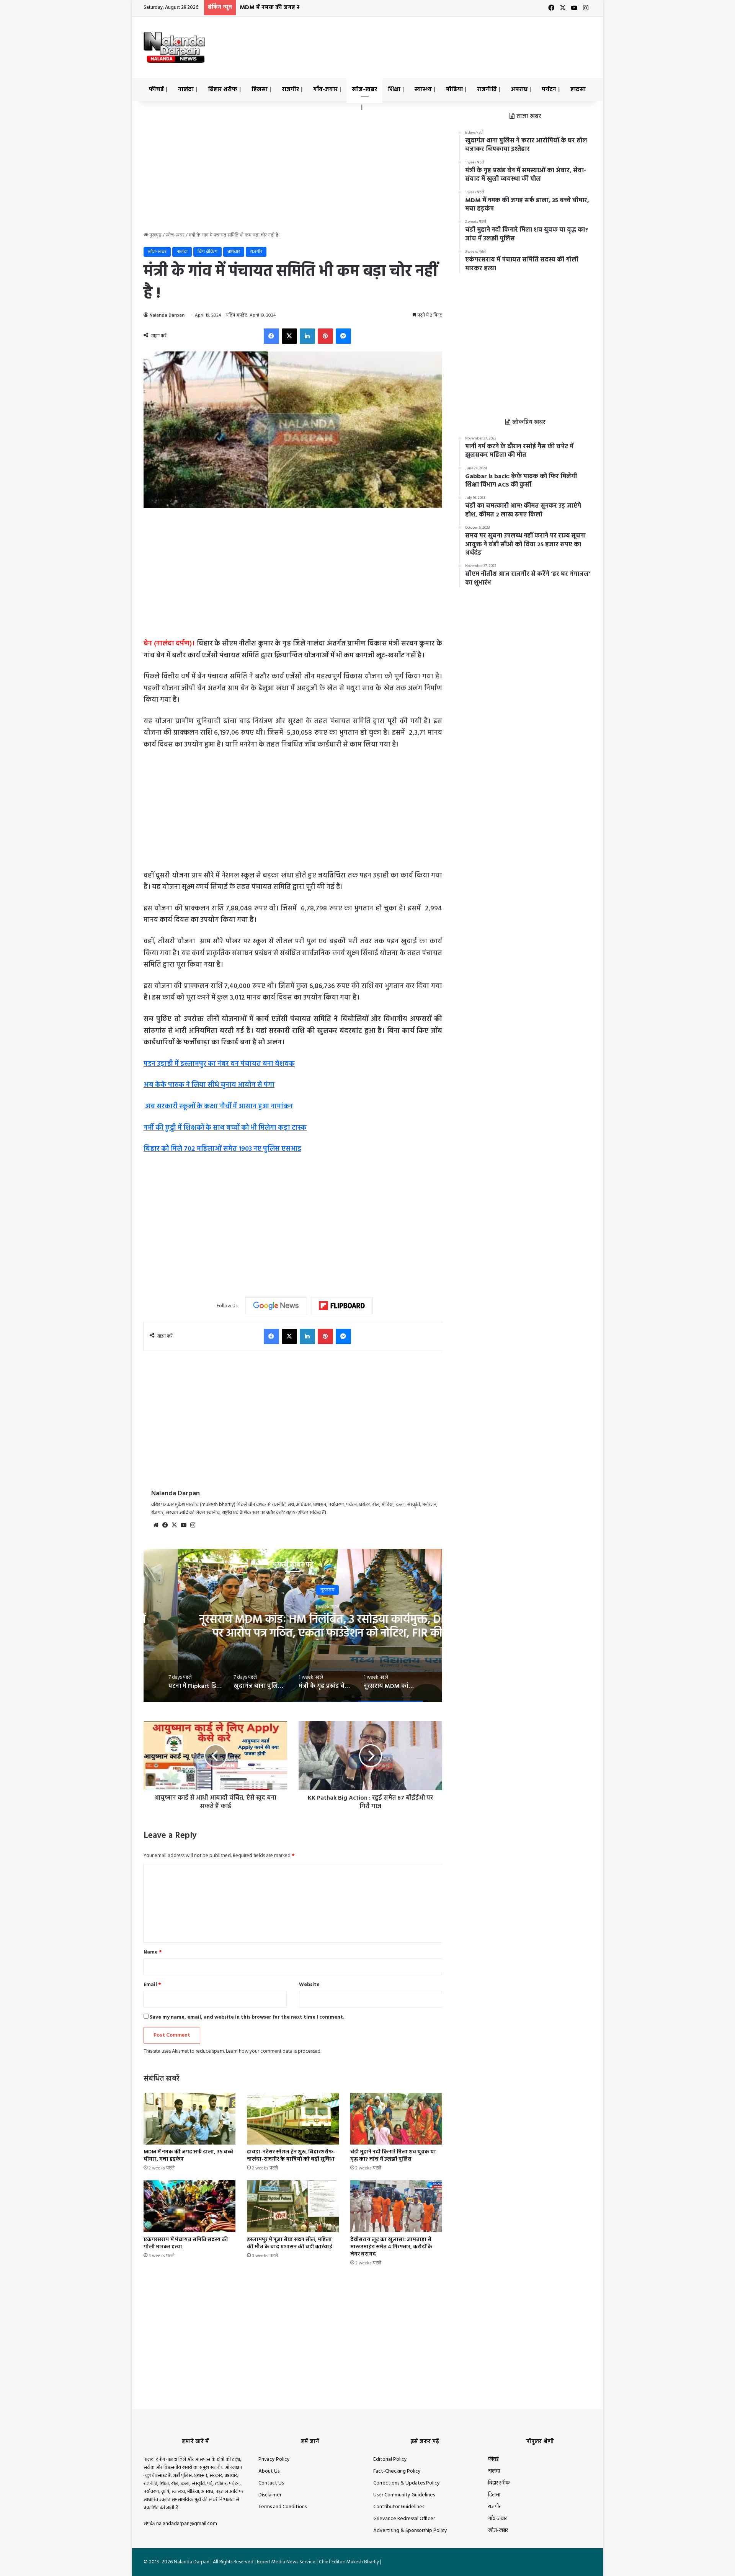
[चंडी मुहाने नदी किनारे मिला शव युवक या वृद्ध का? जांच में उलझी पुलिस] (396, 2119)
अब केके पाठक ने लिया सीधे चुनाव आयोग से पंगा (209, 1085)
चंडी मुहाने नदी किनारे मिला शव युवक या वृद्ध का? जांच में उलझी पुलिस (393, 2156)
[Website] (156, 1525)
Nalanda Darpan (167, 315)
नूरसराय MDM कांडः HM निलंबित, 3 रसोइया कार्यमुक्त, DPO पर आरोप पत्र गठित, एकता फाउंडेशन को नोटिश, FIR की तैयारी (293, 1633)
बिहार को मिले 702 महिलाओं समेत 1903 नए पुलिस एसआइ (222, 1149)
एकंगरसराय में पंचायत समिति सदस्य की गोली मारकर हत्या (186, 2243)
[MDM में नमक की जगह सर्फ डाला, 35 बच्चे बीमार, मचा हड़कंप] (189, 2119)
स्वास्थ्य (423, 90)
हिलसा (260, 90)
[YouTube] (183, 1525)
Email (152, 1985)
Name (153, 1952)
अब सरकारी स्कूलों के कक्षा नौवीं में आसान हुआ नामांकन (218, 1107)
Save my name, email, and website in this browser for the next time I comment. (247, 2017)
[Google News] (276, 1306)
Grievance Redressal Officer (404, 2519)
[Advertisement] (444, 42)
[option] (293, 1625)
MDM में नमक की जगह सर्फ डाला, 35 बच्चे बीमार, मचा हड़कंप (313, 8)
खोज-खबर (364, 90)
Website (309, 1985)
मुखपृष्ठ (155, 235)
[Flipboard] (342, 1306)
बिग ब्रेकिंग (207, 252)
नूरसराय (293, 1590)
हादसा (578, 90)
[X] (289, 336)
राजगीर (290, 90)
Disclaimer (270, 2495)
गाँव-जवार (325, 90)
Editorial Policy (390, 2459)
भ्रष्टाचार (234, 252)
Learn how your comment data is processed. (274, 2051)
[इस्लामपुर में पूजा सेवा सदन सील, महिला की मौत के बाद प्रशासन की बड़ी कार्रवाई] (293, 2206)
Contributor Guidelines (399, 2507)
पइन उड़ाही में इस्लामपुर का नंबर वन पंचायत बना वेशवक (219, 1064)
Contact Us (271, 2483)
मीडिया (454, 90)
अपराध (519, 90)
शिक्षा (394, 90)
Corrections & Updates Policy (407, 2483)
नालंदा (186, 90)
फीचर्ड (156, 90)
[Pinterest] (325, 336)
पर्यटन (549, 90)
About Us (269, 2471)
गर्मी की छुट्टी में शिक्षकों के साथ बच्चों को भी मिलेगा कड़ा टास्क (225, 1128)
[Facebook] (271, 336)
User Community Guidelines (404, 2495)
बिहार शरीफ (223, 90)
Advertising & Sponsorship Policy (410, 2531)
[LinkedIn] (307, 336)
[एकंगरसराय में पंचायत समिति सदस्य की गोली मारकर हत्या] (189, 2206)
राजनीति (487, 90)
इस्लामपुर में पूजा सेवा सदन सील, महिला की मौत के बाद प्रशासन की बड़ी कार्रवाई (290, 2243)
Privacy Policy (274, 2459)
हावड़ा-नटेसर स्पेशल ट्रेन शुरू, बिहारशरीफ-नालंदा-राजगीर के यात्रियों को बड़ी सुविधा (291, 2156)
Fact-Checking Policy (397, 2471)
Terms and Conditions (283, 2507)
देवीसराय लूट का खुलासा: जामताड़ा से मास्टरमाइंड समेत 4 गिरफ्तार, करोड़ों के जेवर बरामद (391, 2247)
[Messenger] (343, 336)
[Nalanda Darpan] (174, 47)
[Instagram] (193, 1525)
